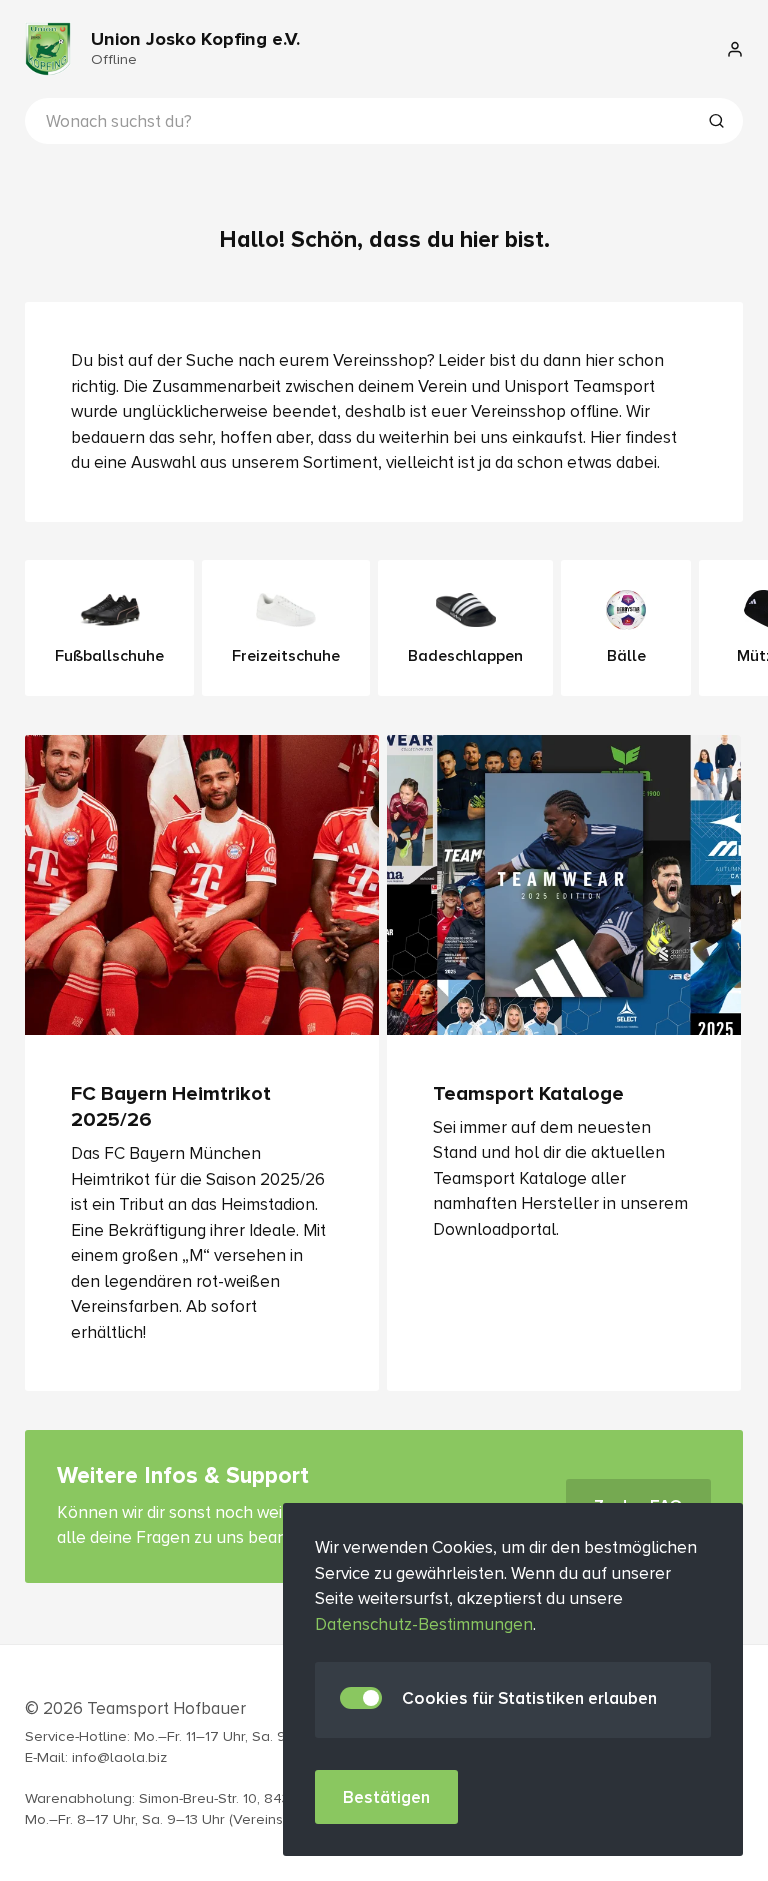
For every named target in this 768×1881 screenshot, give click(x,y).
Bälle (626, 656)
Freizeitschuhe (286, 656)
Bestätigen (386, 1797)
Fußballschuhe (109, 656)
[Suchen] (716, 123)
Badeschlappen (465, 656)
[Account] (735, 49)
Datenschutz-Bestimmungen (424, 1624)
